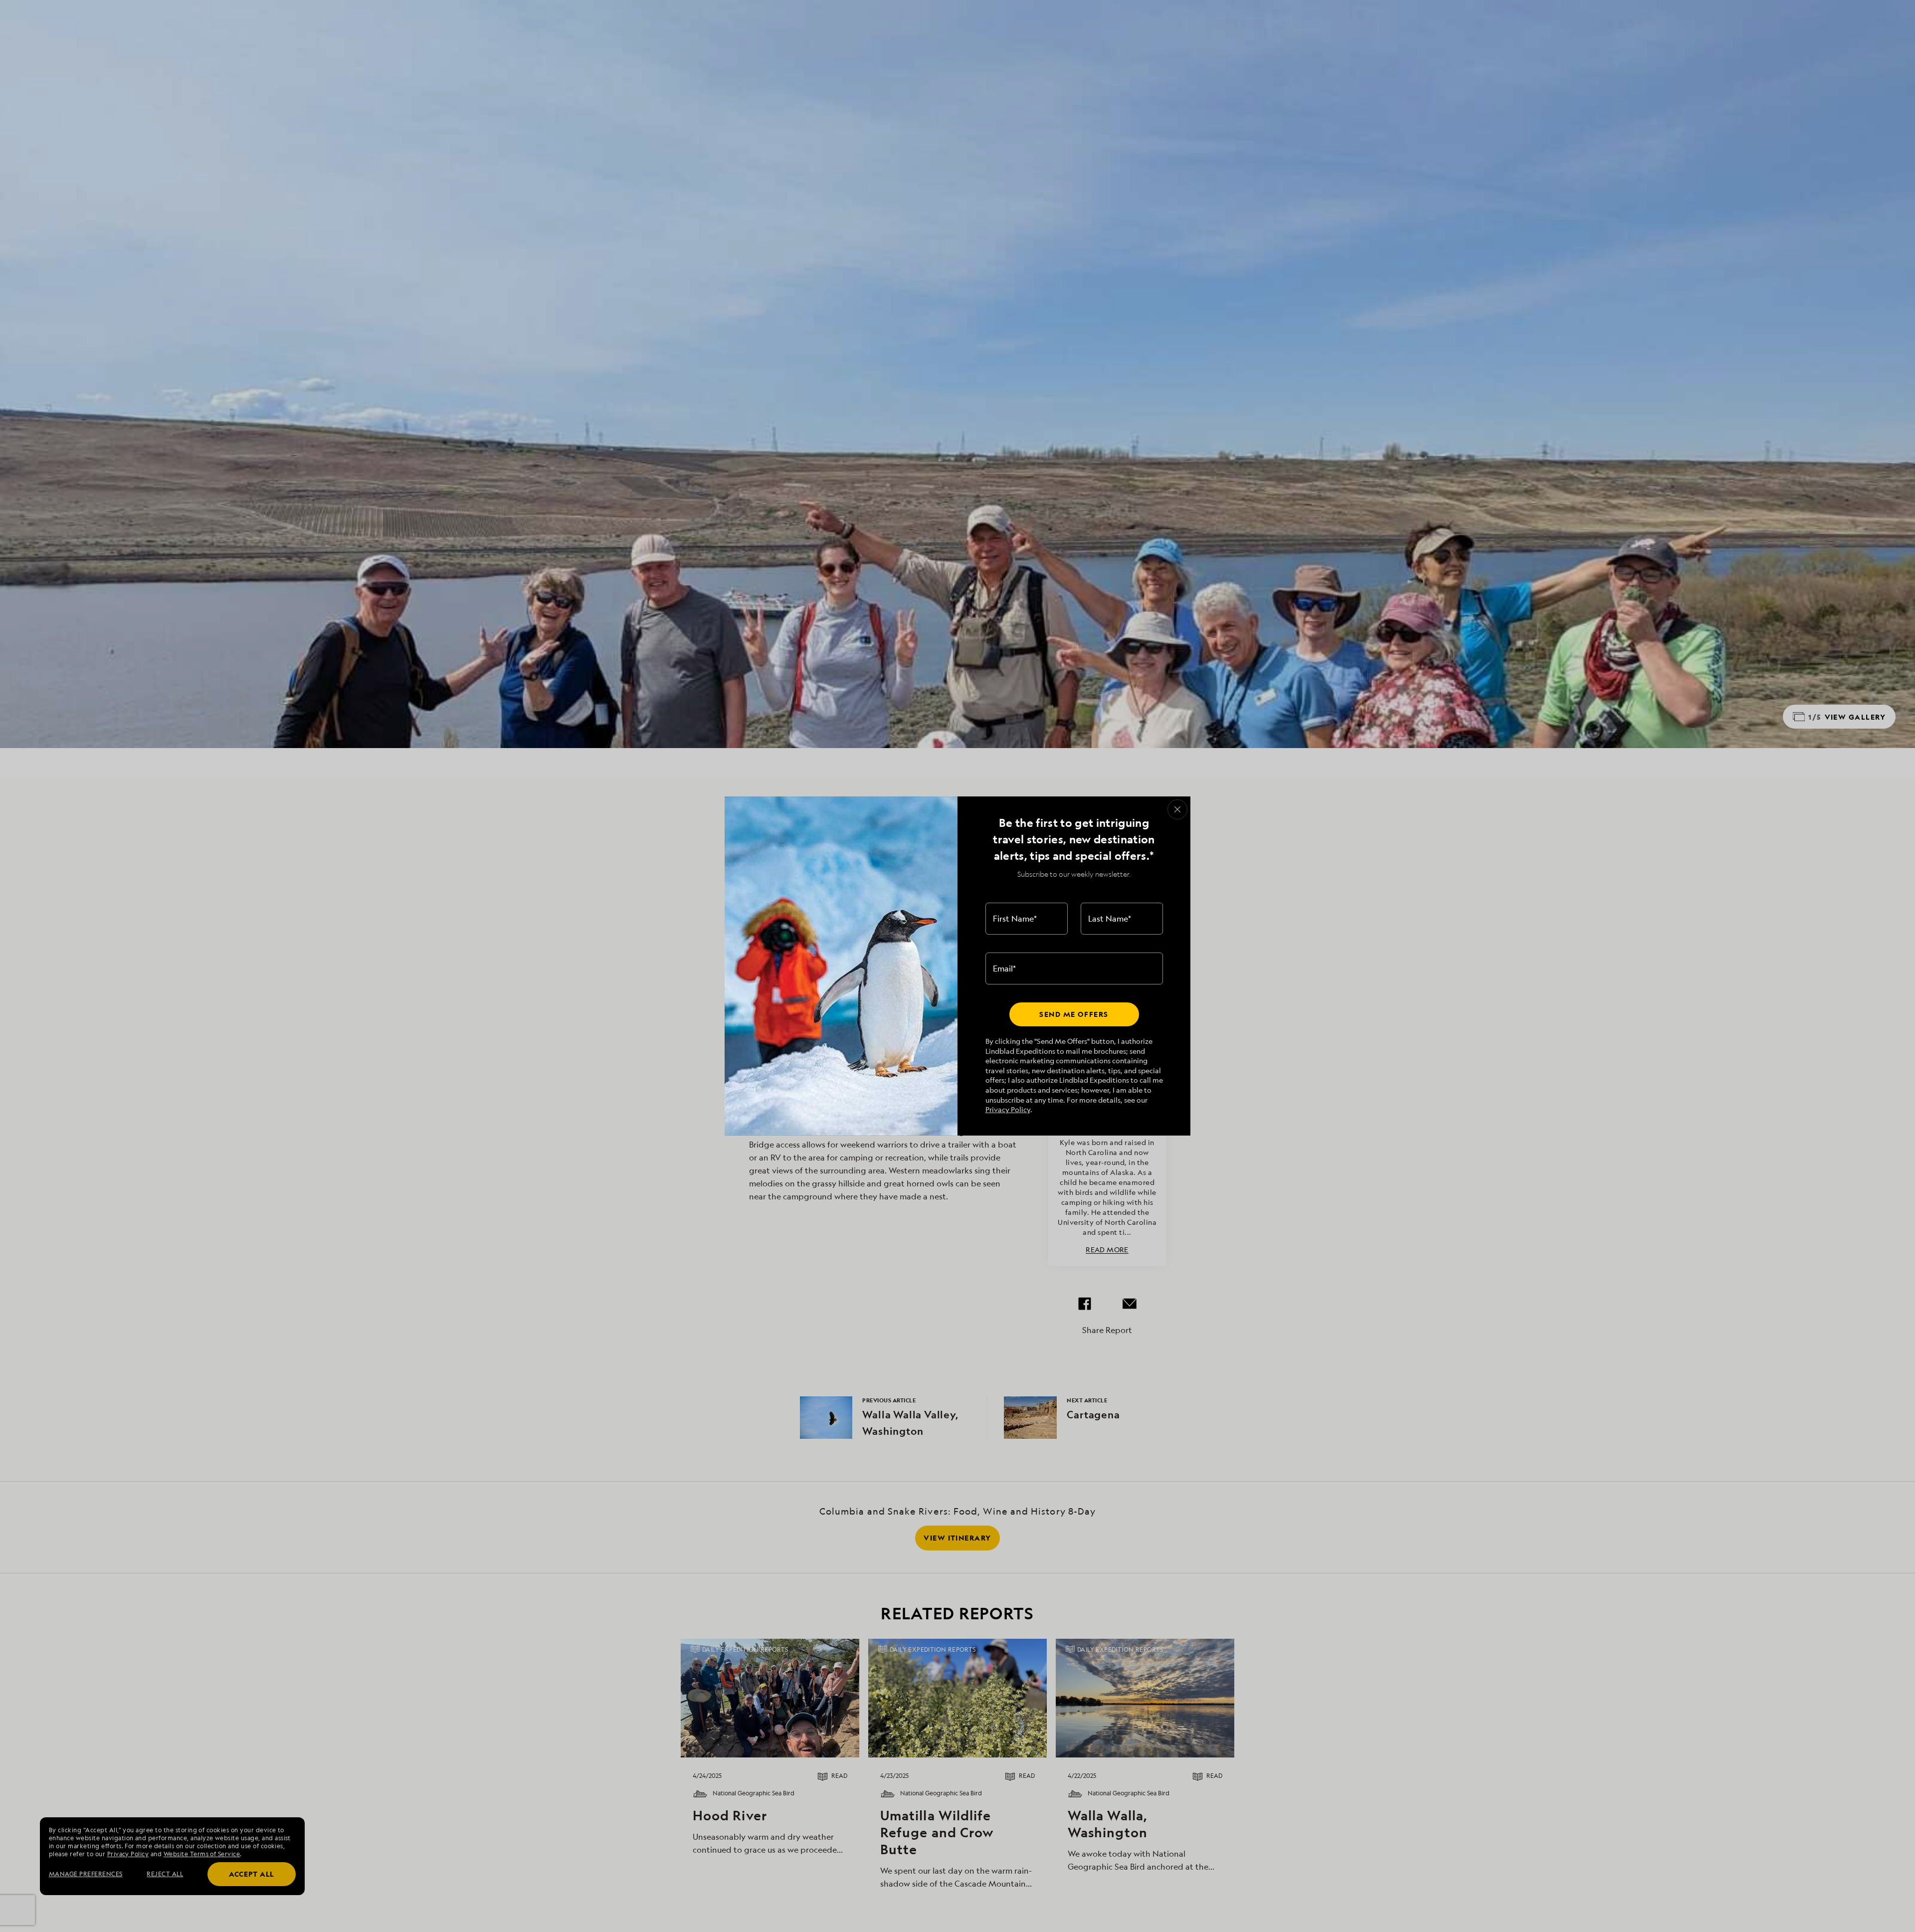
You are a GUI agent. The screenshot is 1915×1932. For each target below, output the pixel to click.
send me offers (1074, 1014)
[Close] (1177, 809)
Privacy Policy (1008, 1109)
